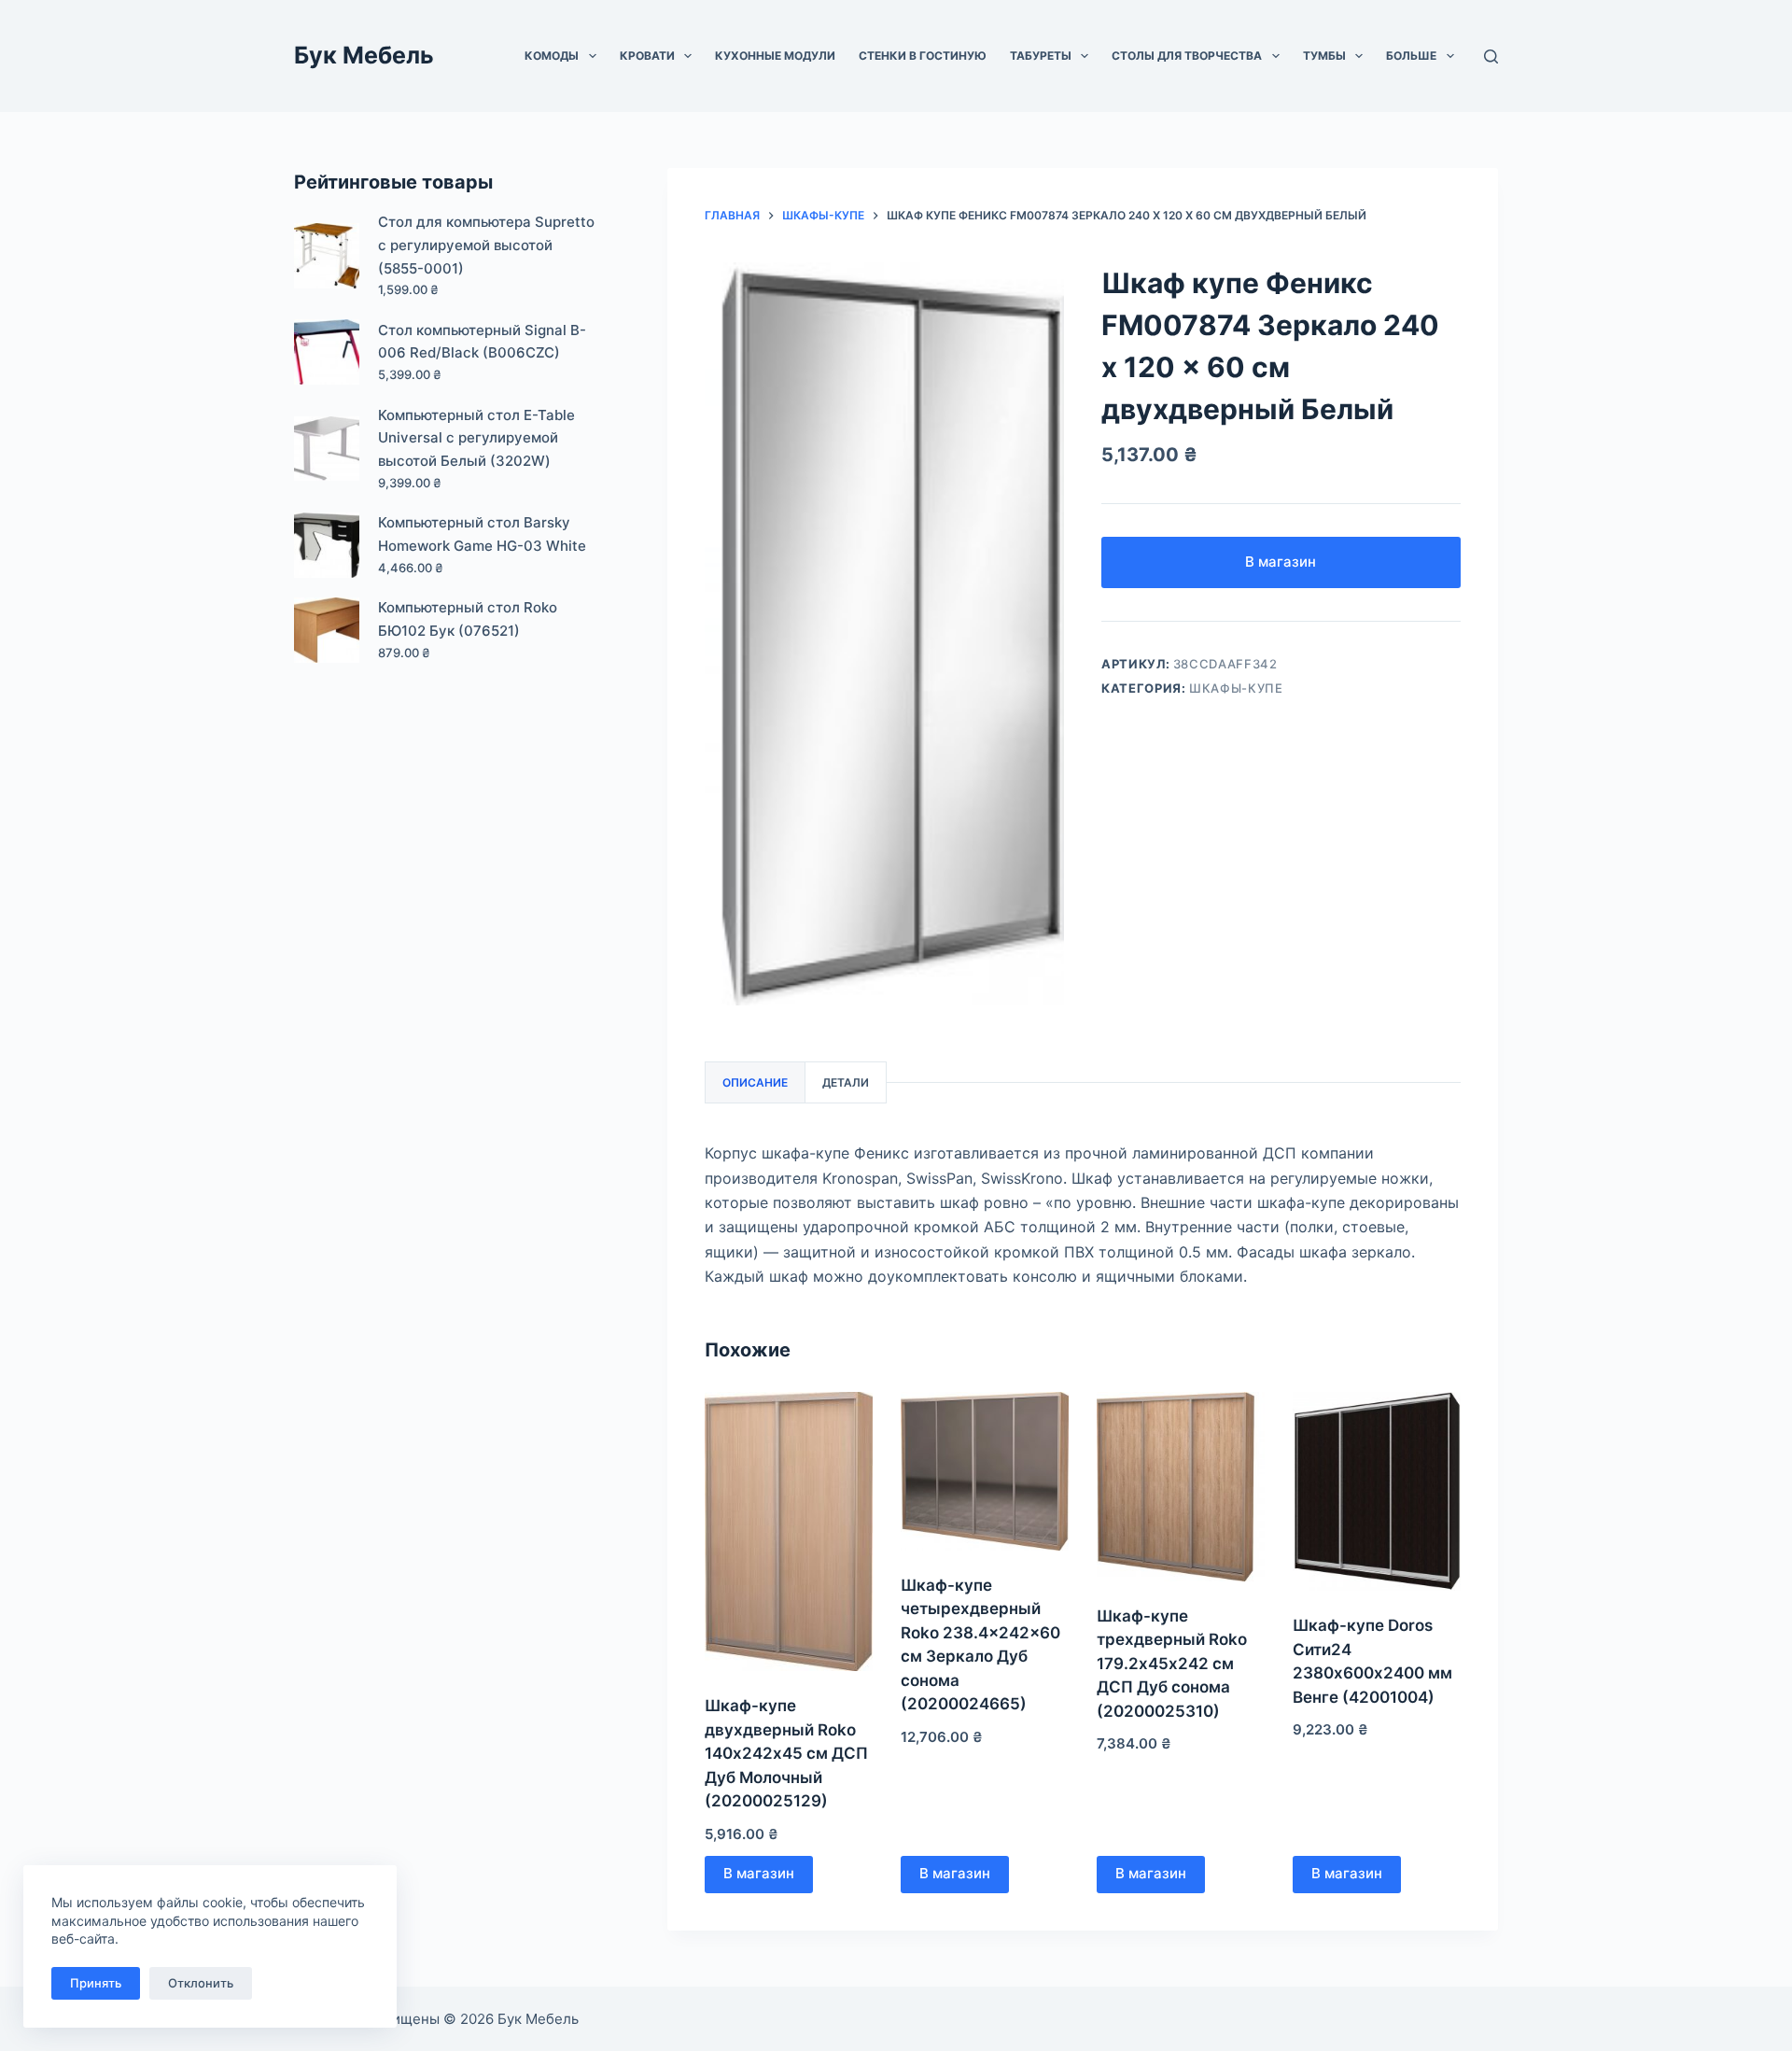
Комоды (552, 56)
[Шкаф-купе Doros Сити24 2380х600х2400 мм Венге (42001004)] (1377, 1492)
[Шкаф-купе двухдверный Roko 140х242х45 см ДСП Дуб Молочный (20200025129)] (789, 1532)
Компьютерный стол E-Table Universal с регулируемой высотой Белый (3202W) (476, 438)
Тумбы (1324, 56)
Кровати (647, 56)
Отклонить (201, 1983)
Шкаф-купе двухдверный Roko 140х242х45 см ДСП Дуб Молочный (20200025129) (786, 1753)
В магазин (1281, 562)
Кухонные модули (775, 56)
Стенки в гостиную (923, 56)
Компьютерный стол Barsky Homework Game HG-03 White (482, 534)
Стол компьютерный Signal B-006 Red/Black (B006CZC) (482, 342)
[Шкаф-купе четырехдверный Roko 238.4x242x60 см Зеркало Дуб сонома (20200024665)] (985, 1471)
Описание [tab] (755, 1082)
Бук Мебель (364, 55)
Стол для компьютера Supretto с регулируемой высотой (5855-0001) (486, 245)
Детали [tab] (846, 1082)
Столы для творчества (1187, 56)
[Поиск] (1491, 56)
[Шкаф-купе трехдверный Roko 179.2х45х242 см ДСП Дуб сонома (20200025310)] (1181, 1487)
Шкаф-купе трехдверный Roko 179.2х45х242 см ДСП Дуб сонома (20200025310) (1172, 1664)
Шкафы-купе (1236, 688)
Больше (1411, 56)
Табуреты (1041, 56)
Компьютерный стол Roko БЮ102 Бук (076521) (468, 619)
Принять (96, 1983)
